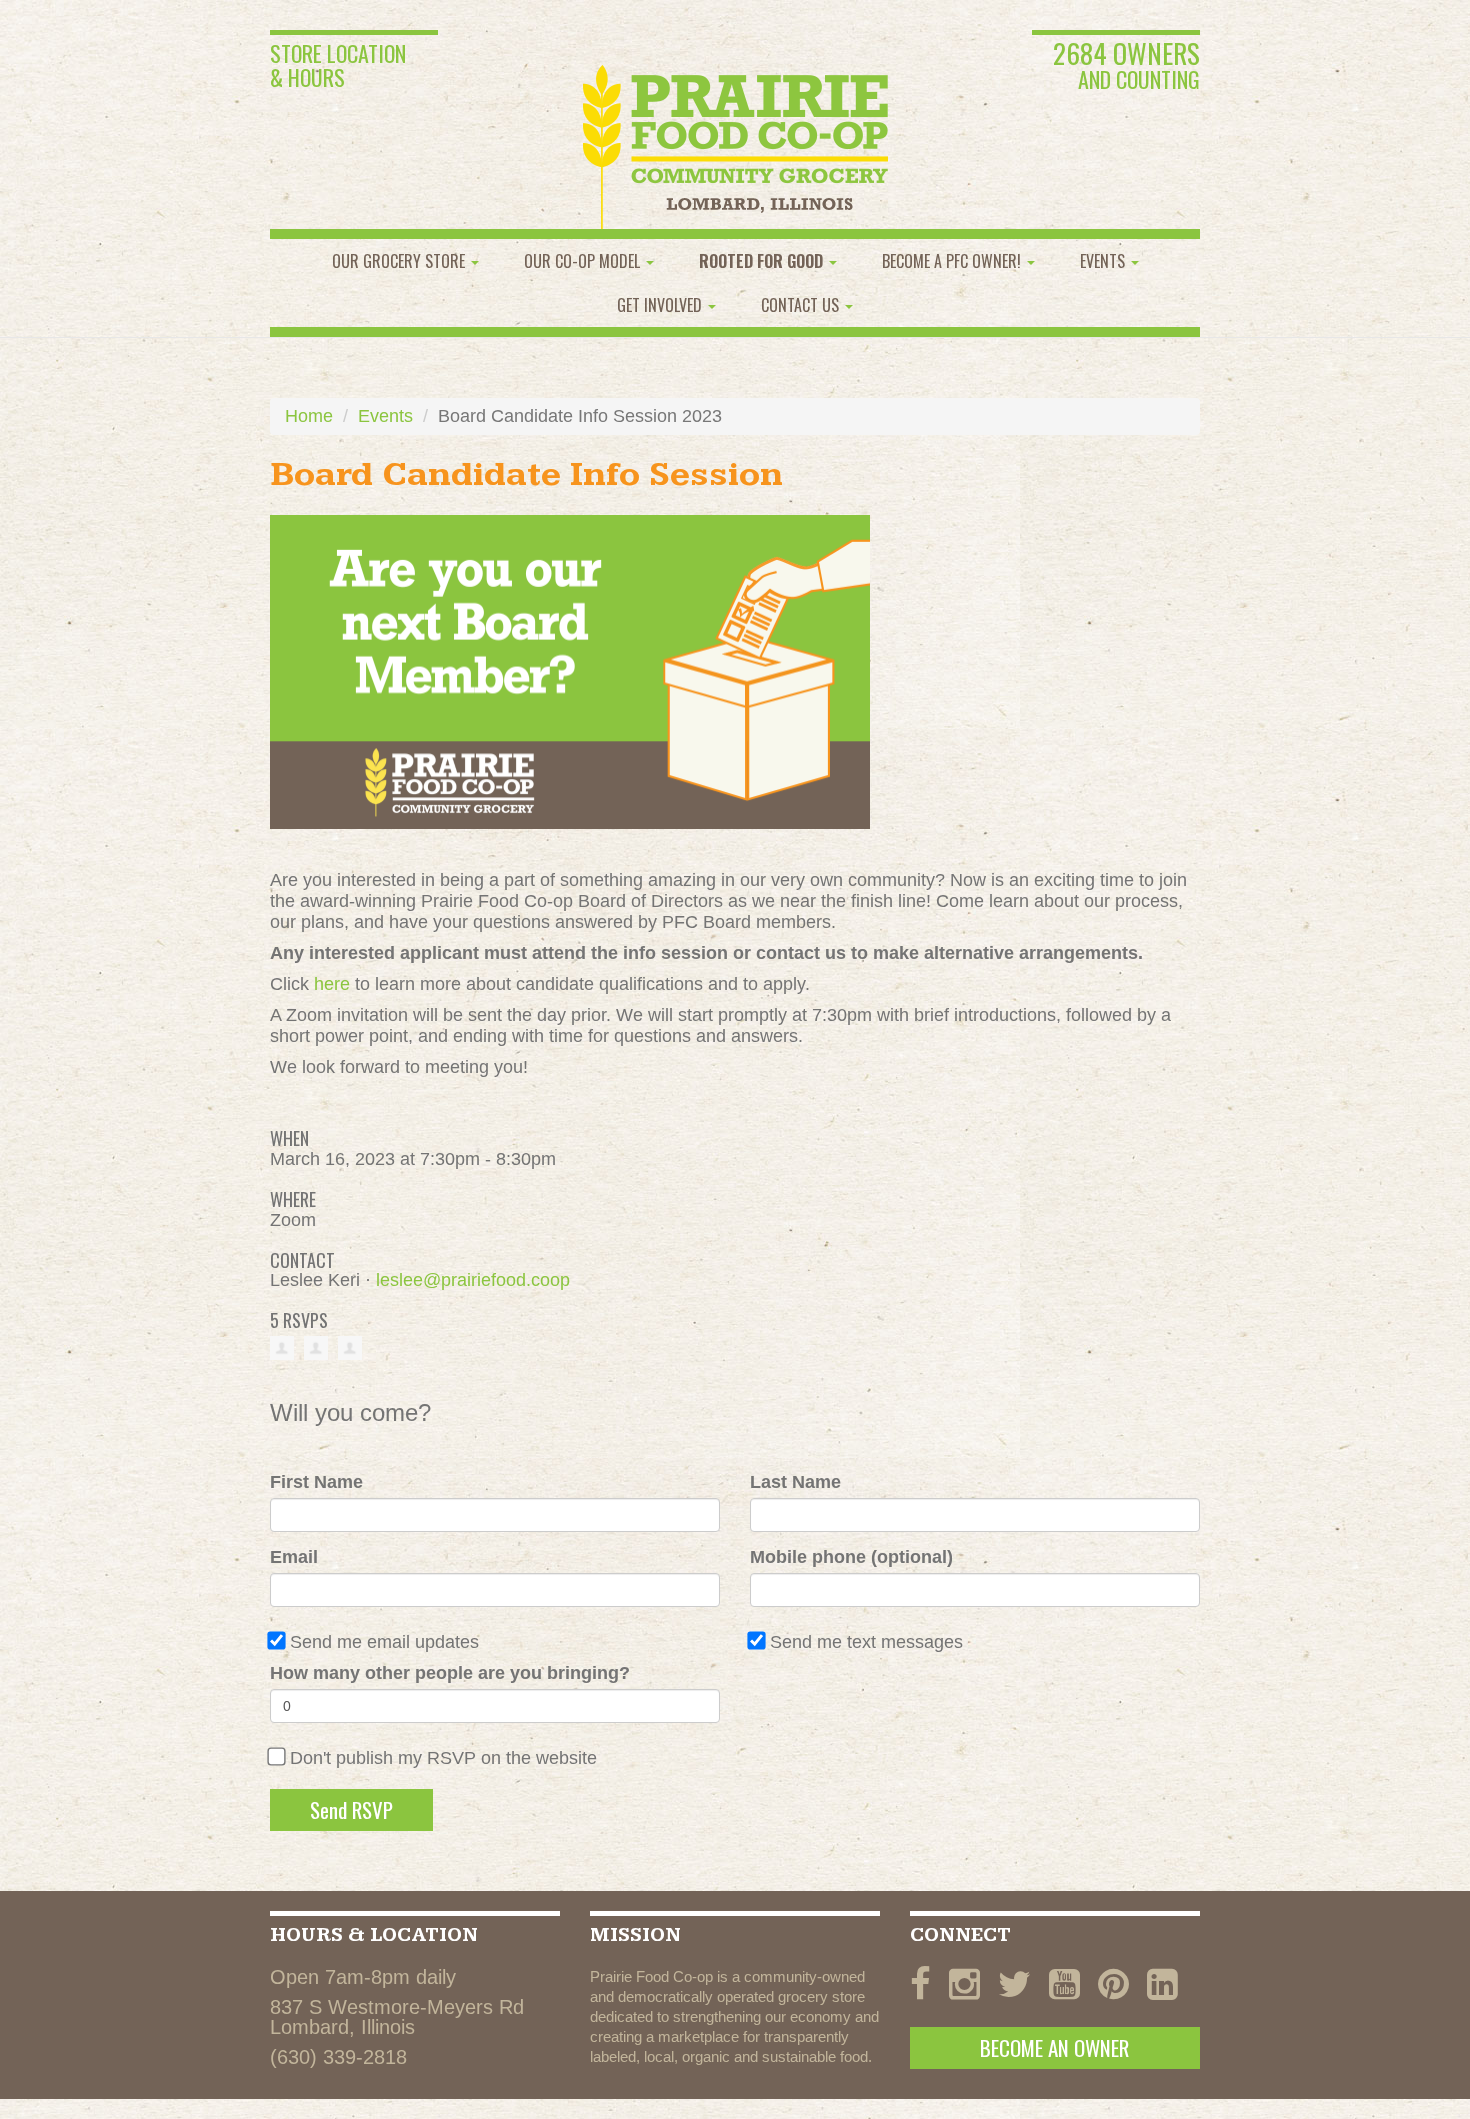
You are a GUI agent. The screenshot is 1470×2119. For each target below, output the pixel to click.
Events (385, 416)
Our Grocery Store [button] (400, 261)
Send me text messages (866, 1642)
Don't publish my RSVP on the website (443, 1758)
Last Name (795, 1482)
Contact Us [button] (802, 305)
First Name (316, 1482)
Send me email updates (384, 1642)
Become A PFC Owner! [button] (953, 261)
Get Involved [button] (661, 305)
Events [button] (1104, 261)
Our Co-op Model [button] (584, 261)
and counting (1126, 67)
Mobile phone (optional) (851, 1557)
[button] (768, 261)
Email (294, 1557)
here (332, 984)
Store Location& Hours (338, 65)
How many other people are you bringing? (450, 1673)
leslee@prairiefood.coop (473, 1280)
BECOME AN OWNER (1054, 2047)
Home (309, 416)
